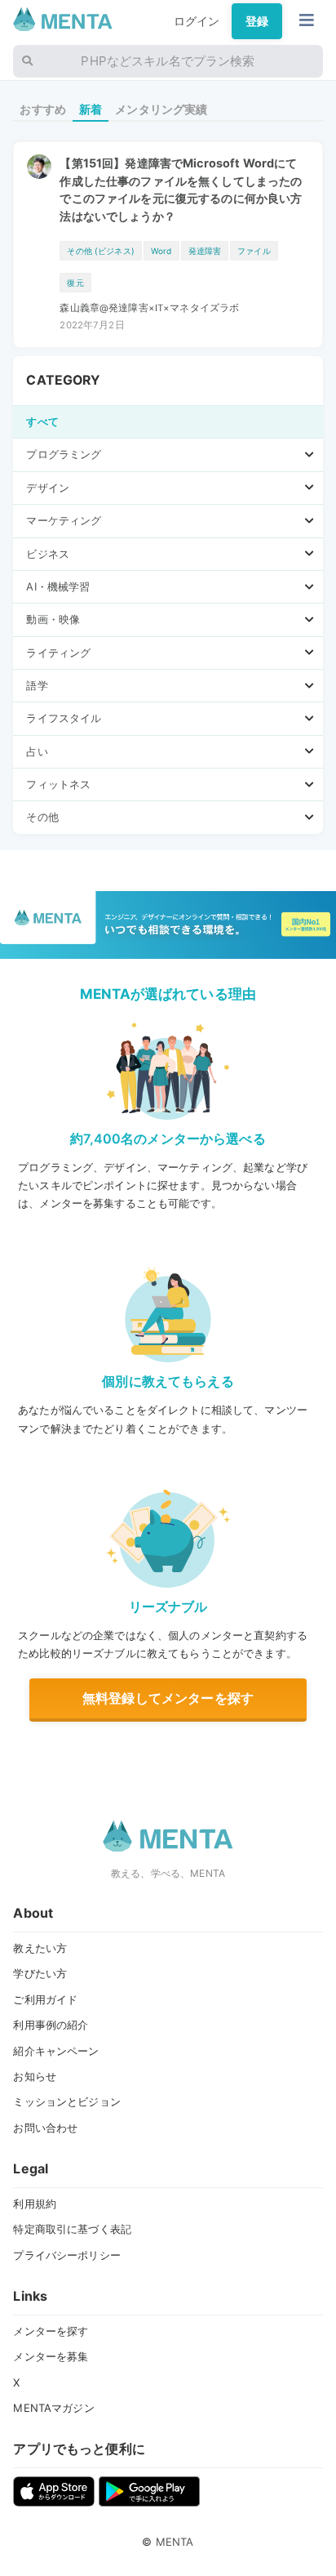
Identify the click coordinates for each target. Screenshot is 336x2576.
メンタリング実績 (161, 109)
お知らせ (35, 2076)
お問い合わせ (45, 2128)
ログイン (197, 21)
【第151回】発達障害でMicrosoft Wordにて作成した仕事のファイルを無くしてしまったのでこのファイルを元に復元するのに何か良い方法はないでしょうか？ (181, 189)
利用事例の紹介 (51, 2025)
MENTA (175, 2542)
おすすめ (43, 109)
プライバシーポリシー (66, 2255)
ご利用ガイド (45, 1999)
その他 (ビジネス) (100, 251)
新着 (91, 109)
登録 (257, 21)
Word (161, 251)
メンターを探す (51, 2331)
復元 (75, 283)
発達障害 (205, 251)
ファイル (254, 251)
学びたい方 (40, 1973)
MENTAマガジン (53, 2408)
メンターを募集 (51, 2356)
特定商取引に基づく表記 (72, 2229)
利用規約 (35, 2204)
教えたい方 (40, 1948)
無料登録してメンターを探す (168, 1698)
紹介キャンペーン (56, 2051)
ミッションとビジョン (66, 2101)
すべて (42, 421)
